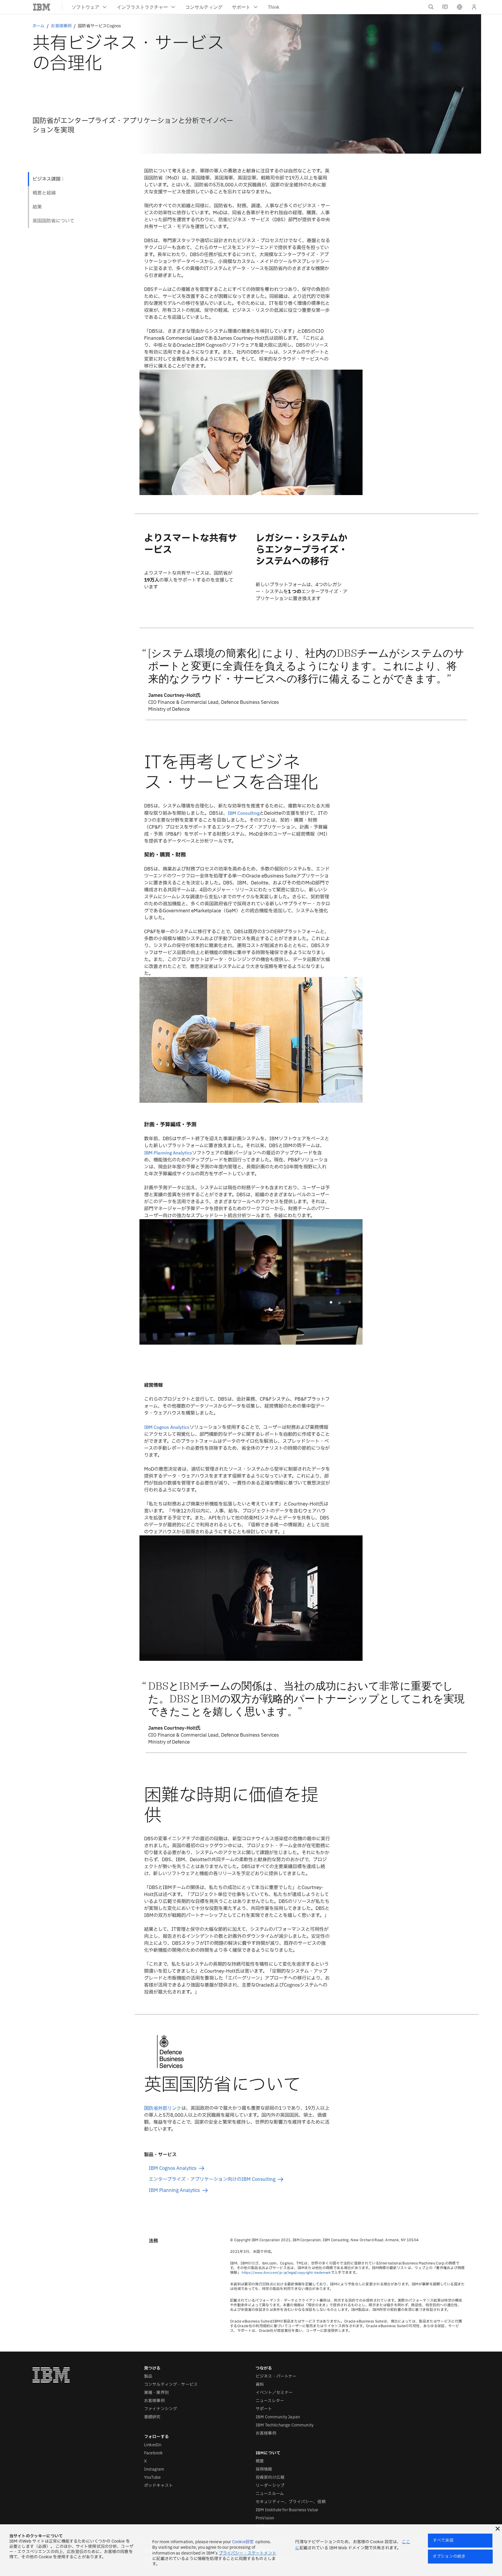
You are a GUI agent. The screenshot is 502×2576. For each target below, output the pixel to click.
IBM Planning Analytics (168, 1153)
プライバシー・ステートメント (248, 2553)
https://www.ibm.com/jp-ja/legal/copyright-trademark (286, 2272)
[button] (460, 7)
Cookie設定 (243, 2542)
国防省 (163, 2108)
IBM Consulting (244, 813)
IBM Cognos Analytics (167, 1427)
